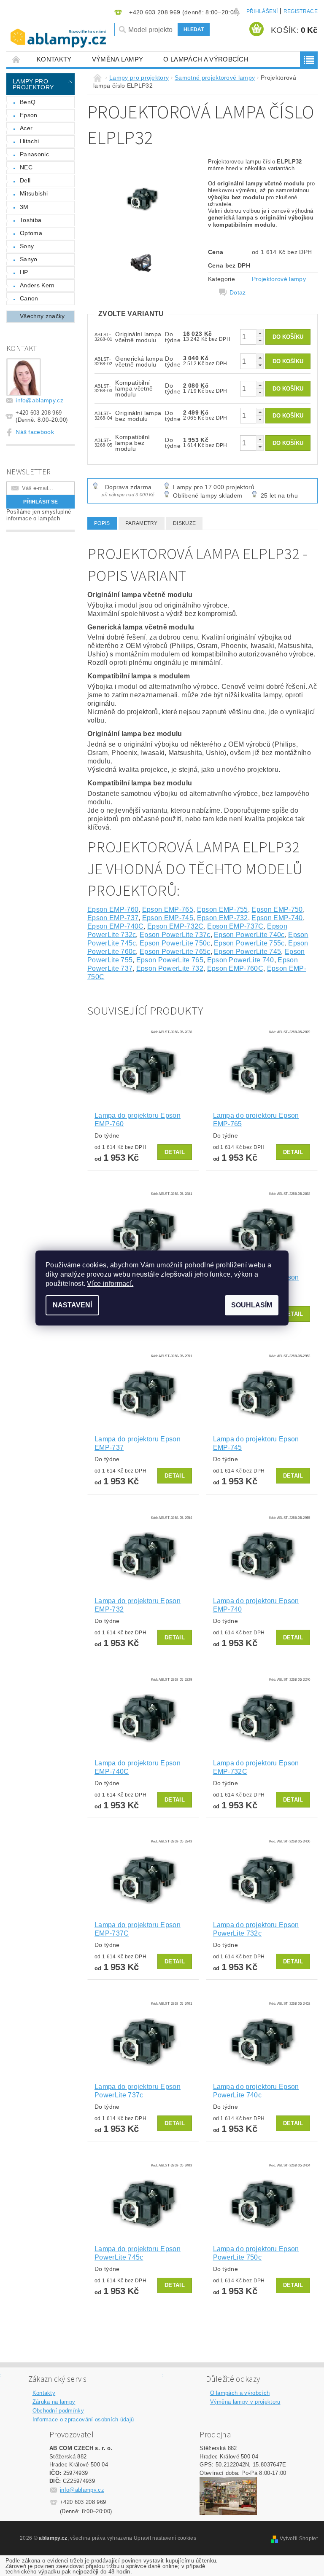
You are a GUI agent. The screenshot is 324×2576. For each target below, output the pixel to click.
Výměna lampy (118, 59)
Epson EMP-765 (168, 909)
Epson (29, 115)
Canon (29, 298)
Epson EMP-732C (175, 926)
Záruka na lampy (54, 2402)
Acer (26, 128)
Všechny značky (42, 316)
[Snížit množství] (260, 341)
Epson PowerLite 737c (175, 935)
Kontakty (54, 59)
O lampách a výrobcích (206, 59)
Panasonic (34, 154)
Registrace (301, 11)
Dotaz (238, 292)
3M (24, 207)
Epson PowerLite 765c (175, 952)
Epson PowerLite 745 (247, 952)
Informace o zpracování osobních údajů (83, 2419)
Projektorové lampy (279, 279)
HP (24, 272)
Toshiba (31, 220)
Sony (27, 246)
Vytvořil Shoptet (299, 2539)
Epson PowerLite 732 (170, 968)
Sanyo (29, 259)
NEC (26, 167)
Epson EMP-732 (223, 918)
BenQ (28, 102)
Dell (25, 180)
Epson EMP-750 (277, 909)
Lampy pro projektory (33, 84)
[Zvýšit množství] (260, 333)
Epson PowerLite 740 (241, 960)
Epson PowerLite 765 (170, 960)
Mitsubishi (34, 193)
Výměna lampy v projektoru (245, 2402)
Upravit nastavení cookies (165, 2538)
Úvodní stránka (16, 59)
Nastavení (72, 1305)
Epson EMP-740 (277, 918)
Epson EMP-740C (115, 926)
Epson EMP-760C (235, 968)
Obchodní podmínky (58, 2411)
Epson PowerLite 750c (175, 943)
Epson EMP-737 (113, 918)
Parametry (142, 523)
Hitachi (29, 141)
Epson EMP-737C (235, 926)
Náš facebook (35, 432)
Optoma (31, 233)
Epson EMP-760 (113, 909)
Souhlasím (252, 1305)
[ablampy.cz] (58, 32)
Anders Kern (37, 285)
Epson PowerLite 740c (249, 935)
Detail (175, 1152)
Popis (102, 523)
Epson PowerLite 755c (249, 943)
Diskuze (184, 523)
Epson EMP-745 (168, 918)
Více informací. (110, 1284)
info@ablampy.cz (39, 400)
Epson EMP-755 (223, 909)
